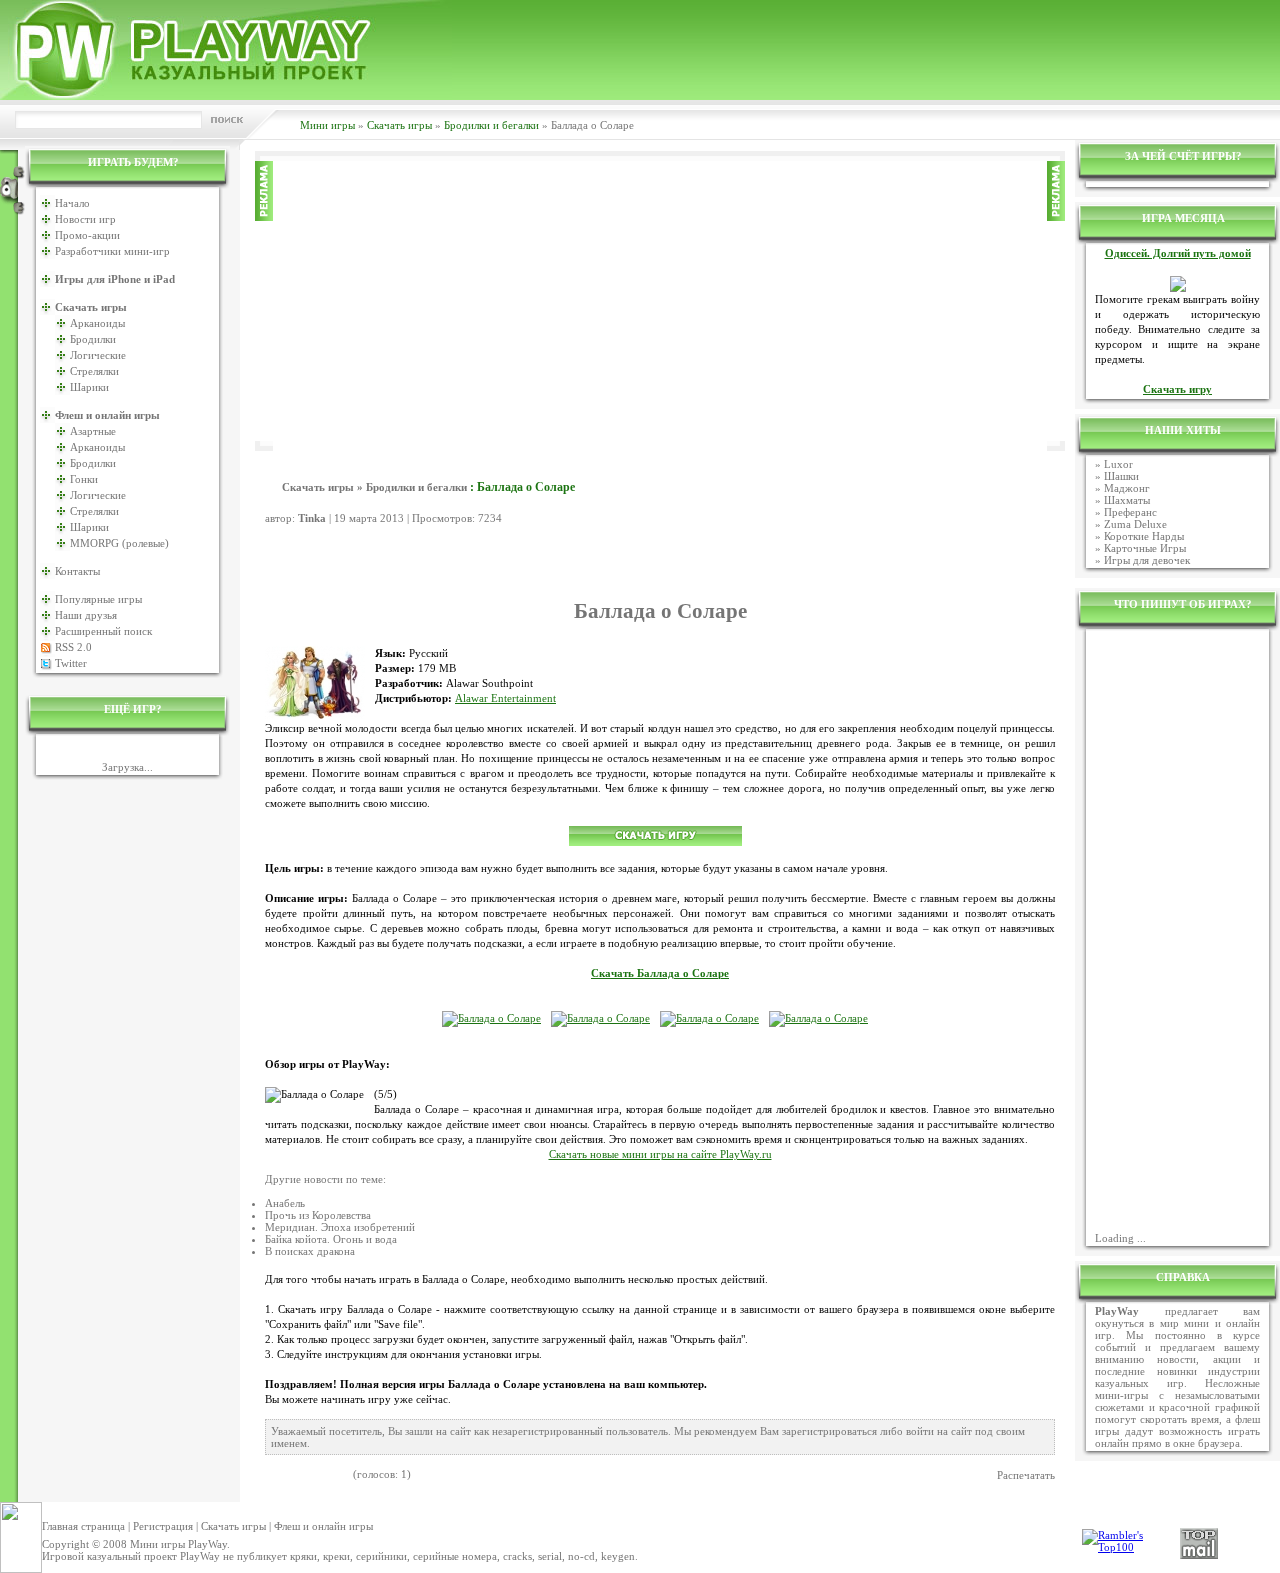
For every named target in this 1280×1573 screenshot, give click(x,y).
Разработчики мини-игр (112, 251)
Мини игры (327, 125)
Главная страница (83, 1526)
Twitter (71, 663)
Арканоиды (97, 323)
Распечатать (1026, 1475)
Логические (98, 355)
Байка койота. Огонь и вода (331, 1239)
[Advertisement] (660, 301)
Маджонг (1127, 488)
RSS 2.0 (73, 647)
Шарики (89, 387)
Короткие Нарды (1144, 536)
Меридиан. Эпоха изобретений (340, 1227)
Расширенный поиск (103, 631)
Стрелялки (94, 371)
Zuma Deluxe (1135, 524)
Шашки (1121, 476)
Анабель (285, 1203)
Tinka (312, 518)
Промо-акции (87, 235)
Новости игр (85, 219)
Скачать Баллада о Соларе (660, 973)
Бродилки (93, 339)
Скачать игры (399, 125)
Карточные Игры (1145, 548)
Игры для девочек (1147, 560)
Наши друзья (86, 615)
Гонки (84, 479)
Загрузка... (127, 767)
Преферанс (1130, 512)
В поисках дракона (310, 1251)
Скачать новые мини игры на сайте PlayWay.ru (660, 1154)
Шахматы (1127, 500)
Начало (72, 203)
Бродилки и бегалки (491, 125)
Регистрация (163, 1526)
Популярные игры (98, 599)
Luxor (1118, 464)
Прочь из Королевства (318, 1215)
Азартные (93, 431)
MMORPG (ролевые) (119, 543)
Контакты (77, 571)
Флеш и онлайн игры (323, 1526)
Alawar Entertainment (505, 698)
